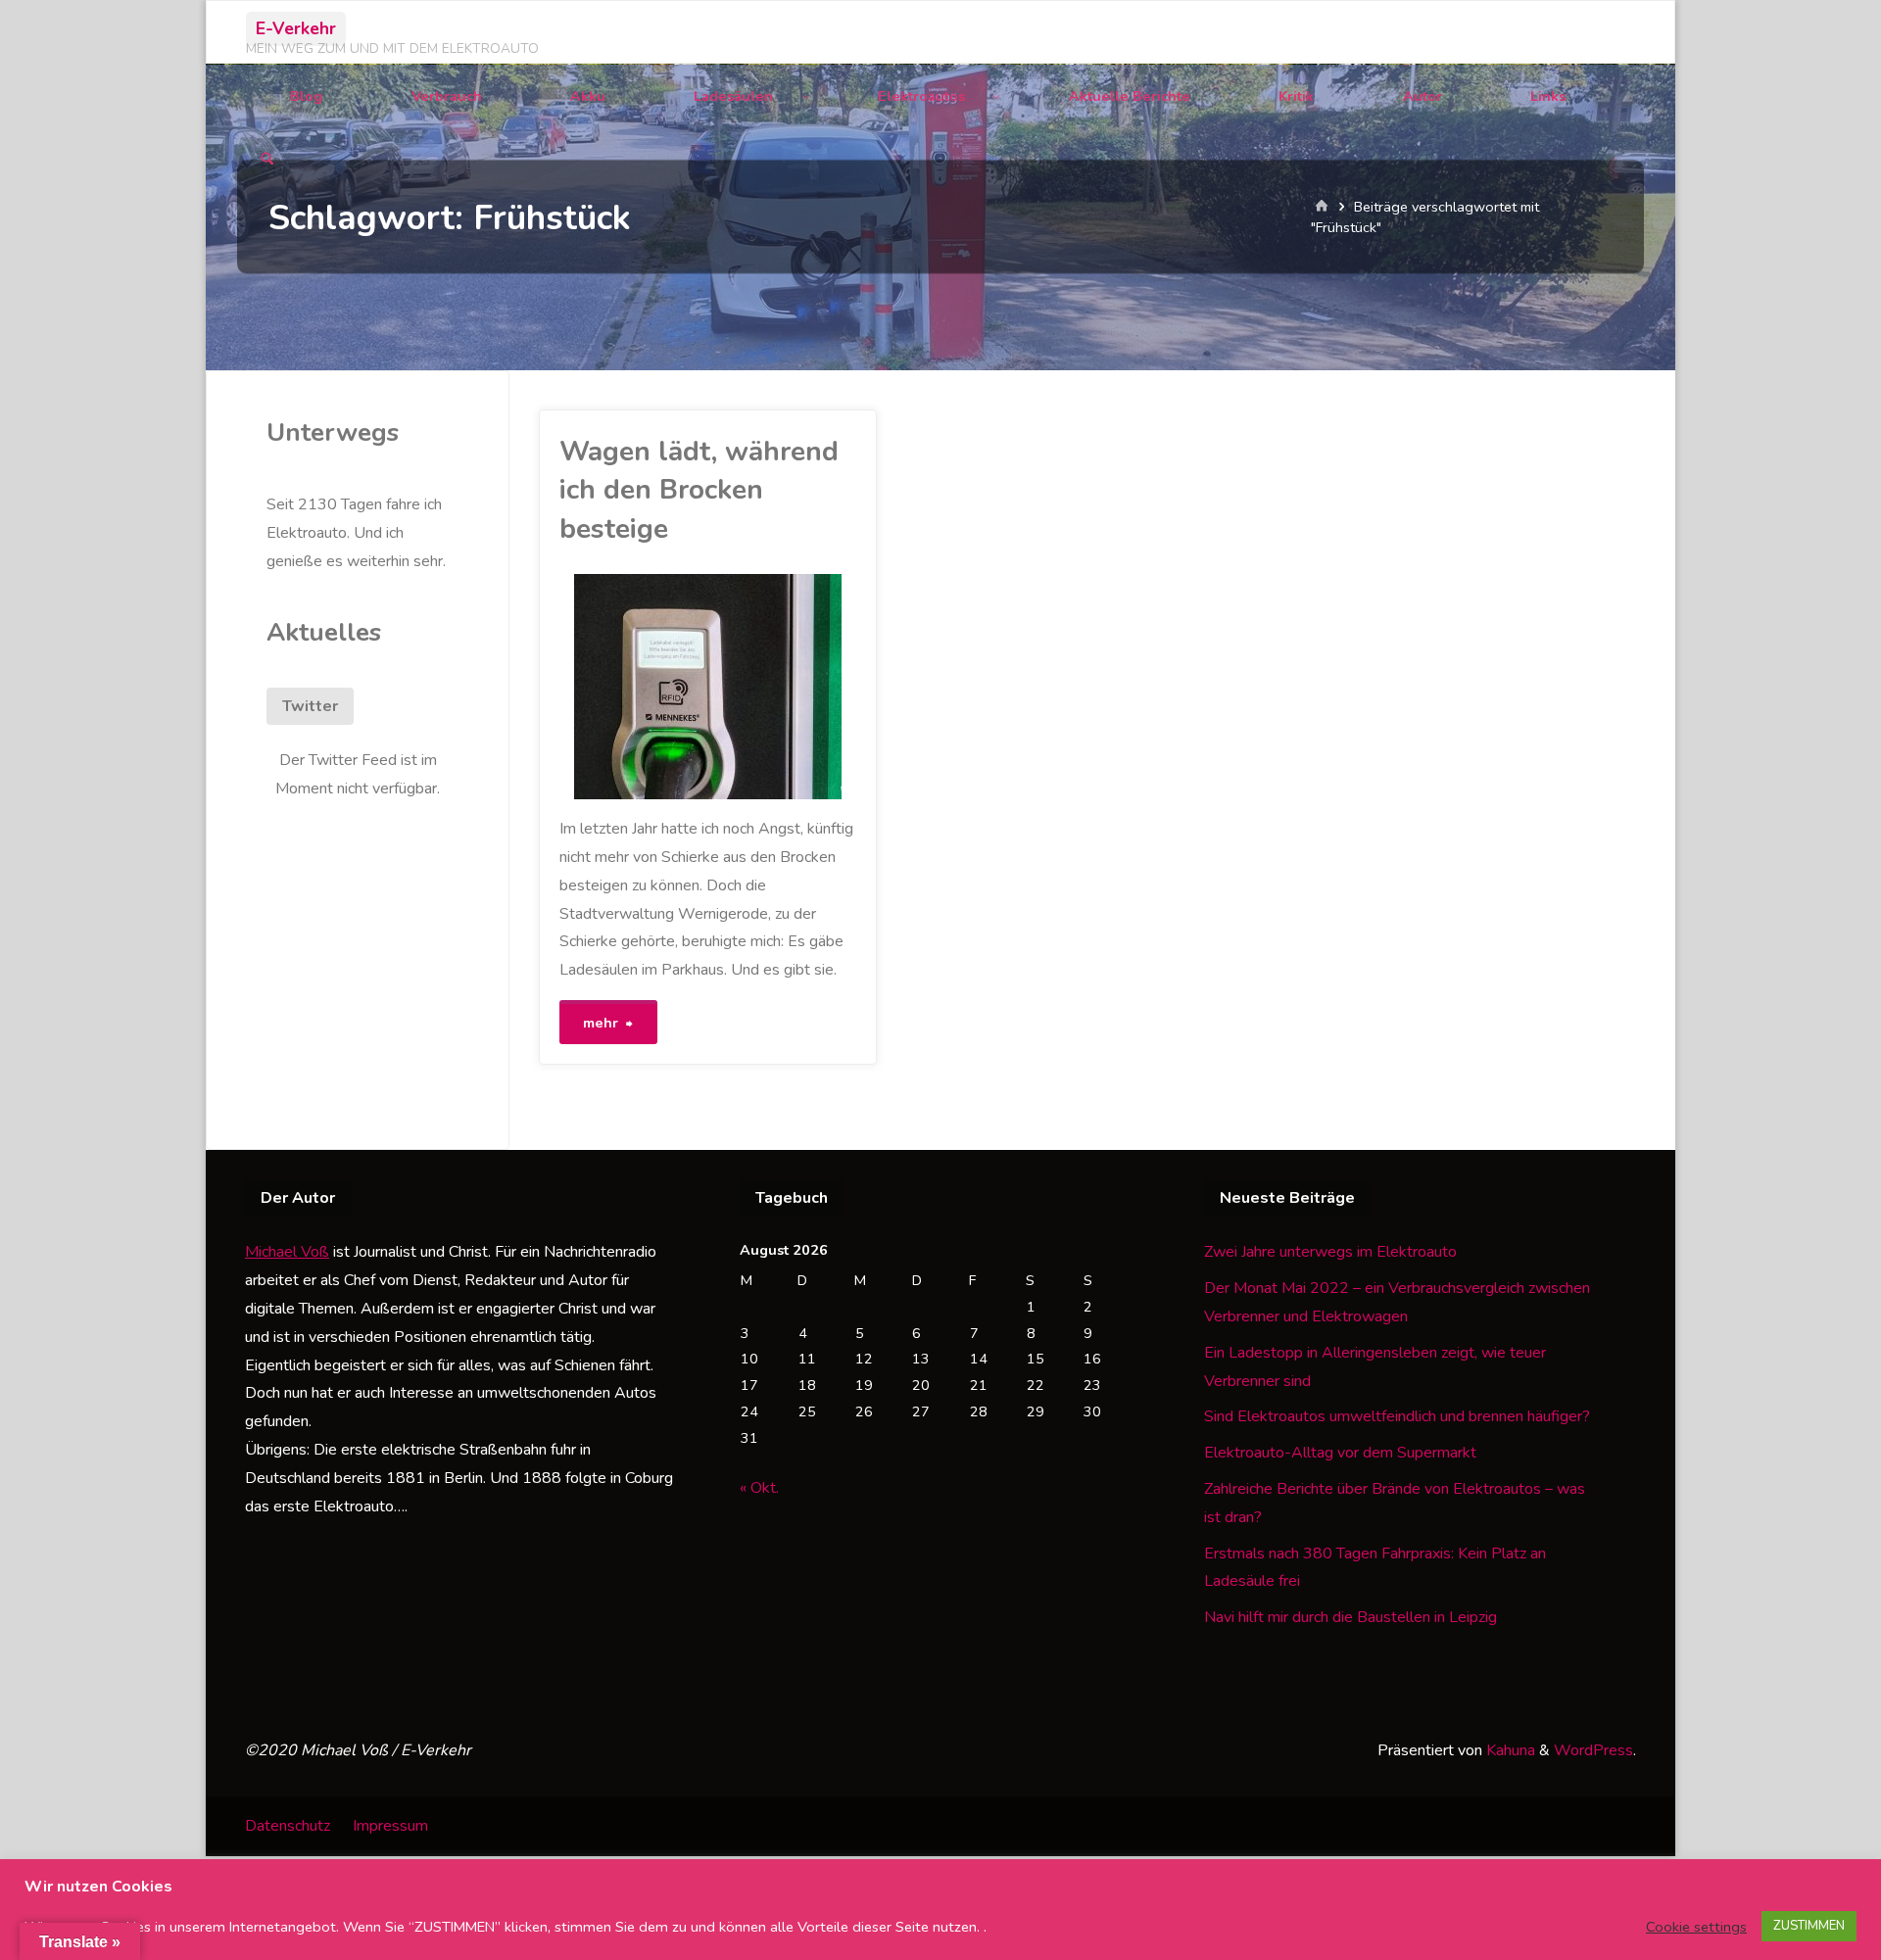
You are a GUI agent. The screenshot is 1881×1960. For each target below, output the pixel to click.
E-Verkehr (296, 28)
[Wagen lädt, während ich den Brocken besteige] (783, 687)
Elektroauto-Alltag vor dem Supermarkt (1340, 1453)
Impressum (390, 1826)
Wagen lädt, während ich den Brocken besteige (699, 490)
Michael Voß (287, 1252)
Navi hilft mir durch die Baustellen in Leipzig (1350, 1617)
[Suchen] (267, 160)
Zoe (562, 657)
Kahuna (1509, 1750)
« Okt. (759, 1488)
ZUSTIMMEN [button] (1809, 1926)
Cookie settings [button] (1696, 1927)
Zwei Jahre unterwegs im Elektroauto (1330, 1252)
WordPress (1593, 1750)
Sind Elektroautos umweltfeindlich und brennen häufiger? (1397, 1416)
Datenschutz (288, 1826)
